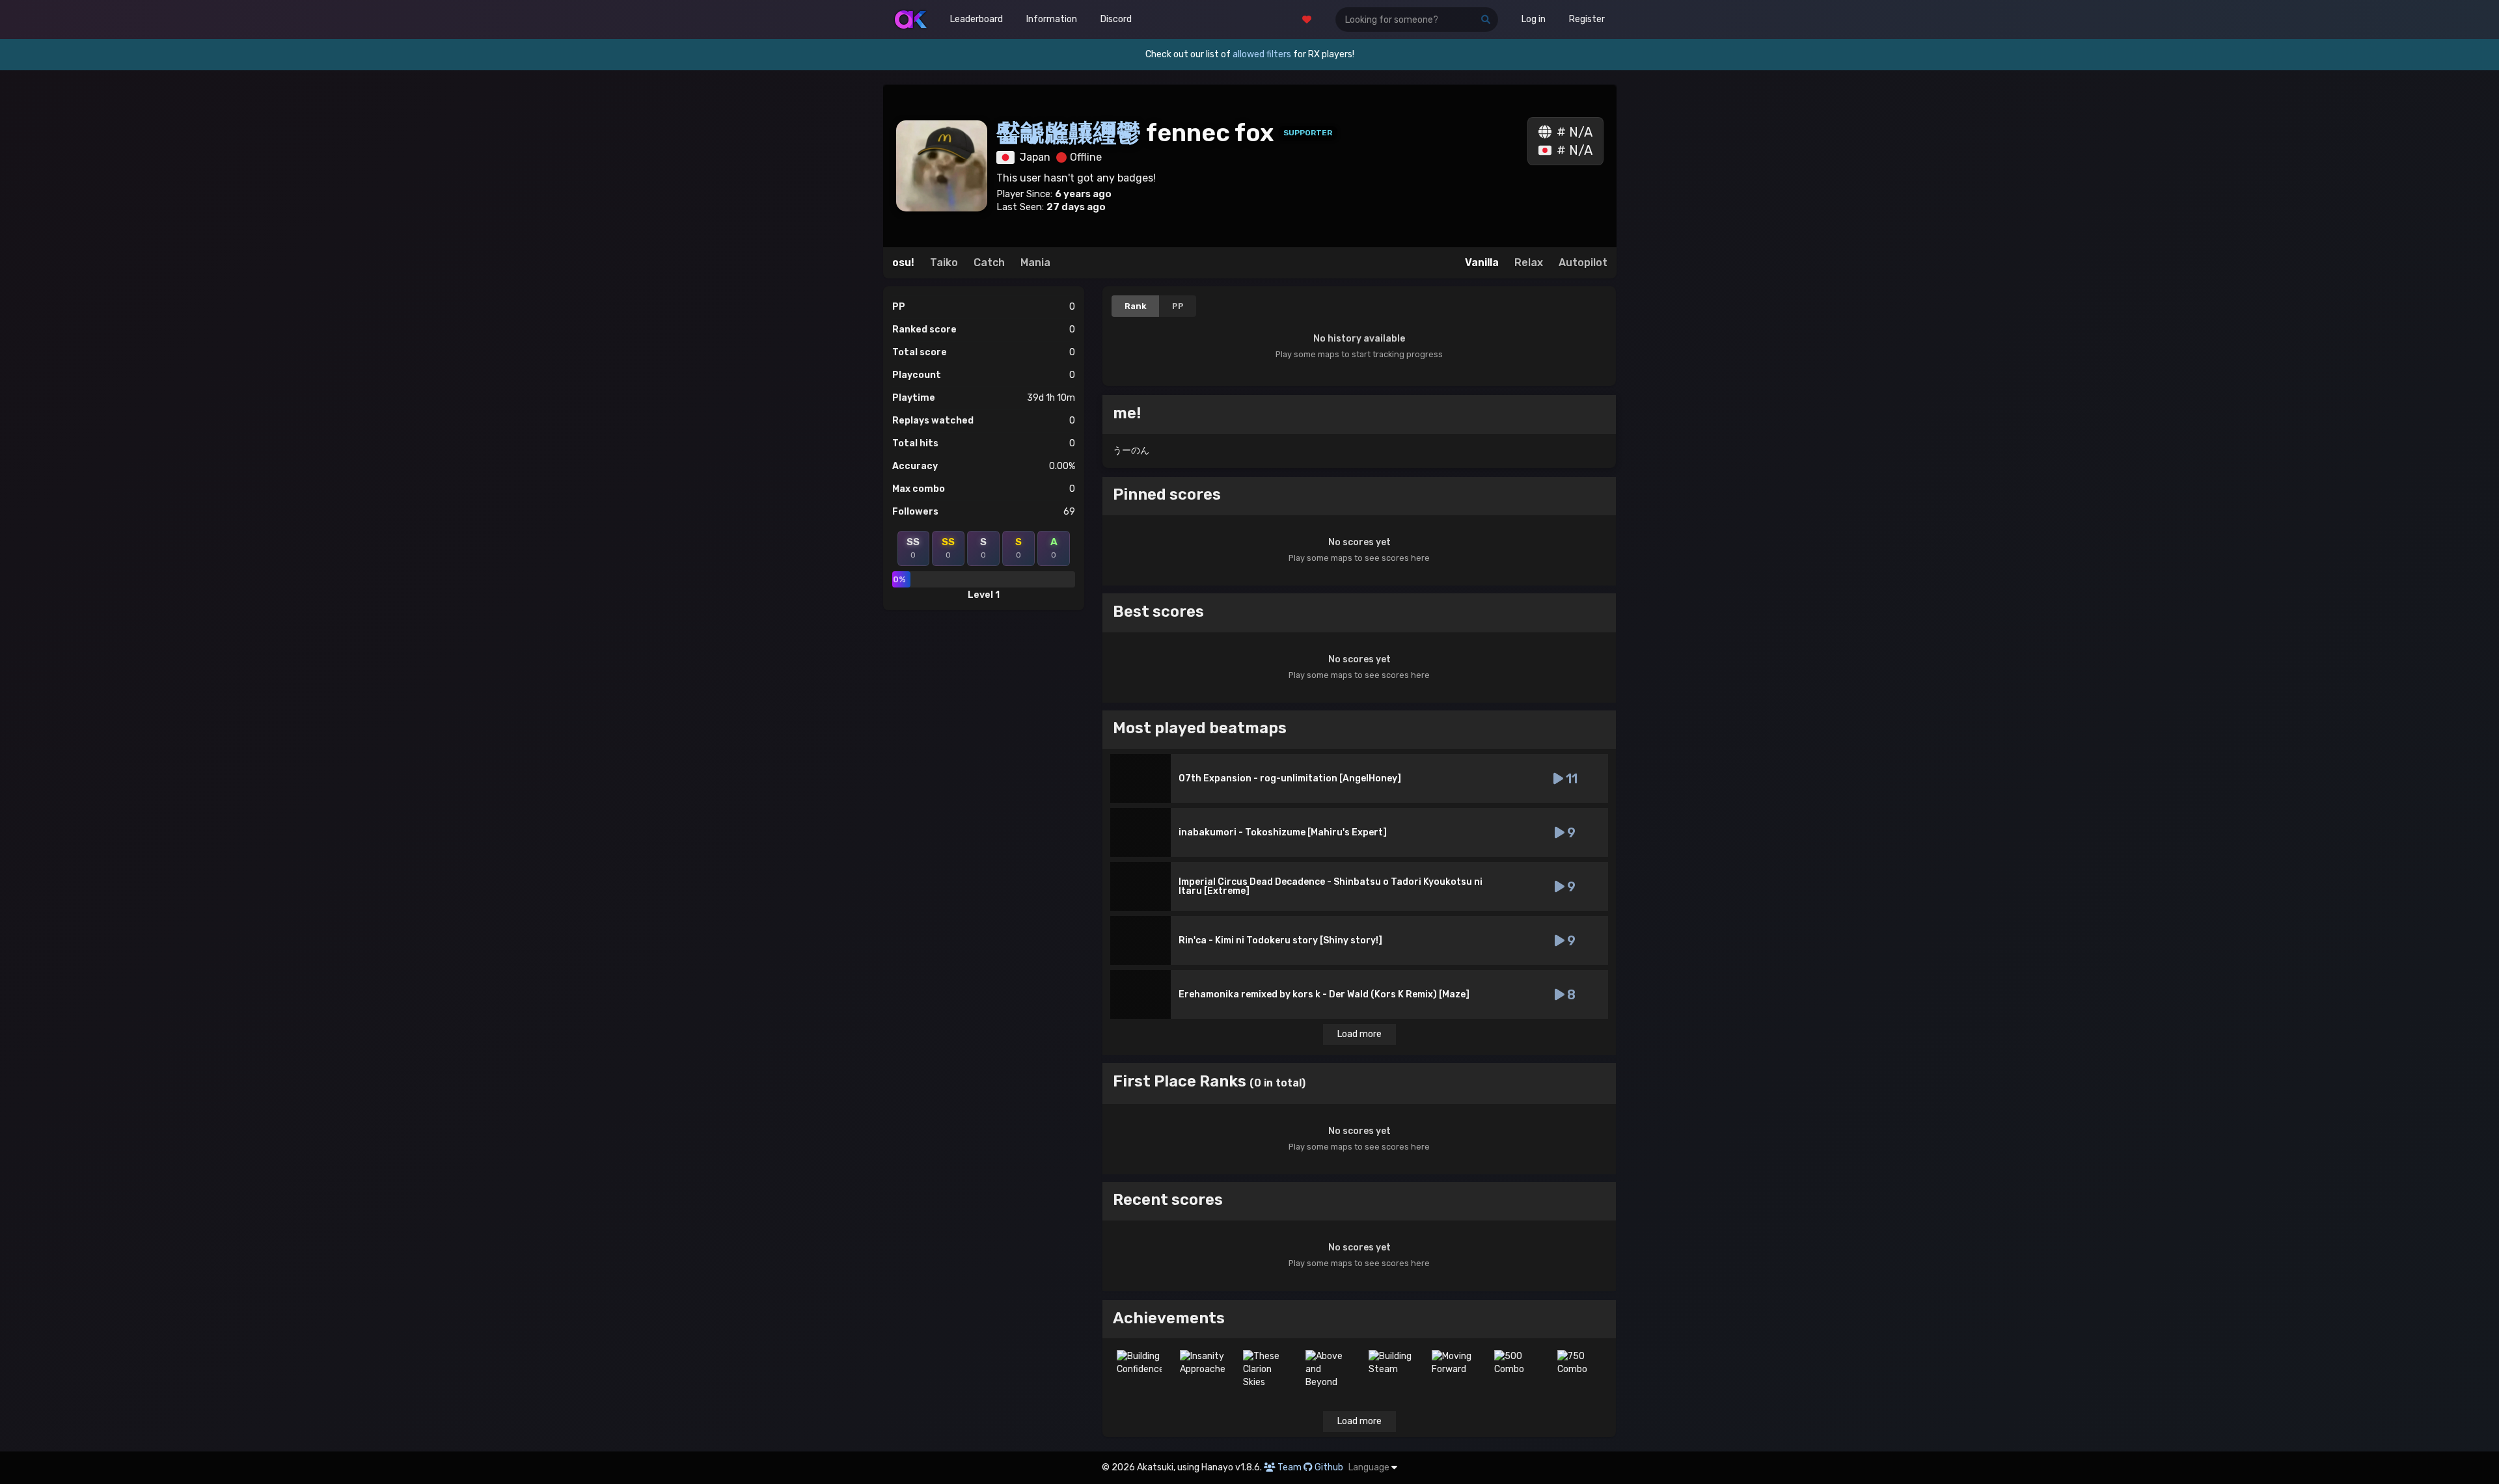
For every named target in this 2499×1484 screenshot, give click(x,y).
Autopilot (1583, 263)
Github (1329, 1467)
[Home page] (911, 20)
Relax (1529, 263)
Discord (1116, 19)
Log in (1534, 19)
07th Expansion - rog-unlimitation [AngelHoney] (1290, 778)
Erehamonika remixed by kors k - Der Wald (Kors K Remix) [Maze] (1324, 994)
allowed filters (1262, 54)
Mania (1035, 263)
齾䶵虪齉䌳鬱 (1071, 133)
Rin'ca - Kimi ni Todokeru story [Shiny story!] (1280, 940)
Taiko (944, 263)
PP (1178, 306)
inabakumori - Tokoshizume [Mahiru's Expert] (1283, 832)
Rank (1136, 306)
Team (1290, 1467)
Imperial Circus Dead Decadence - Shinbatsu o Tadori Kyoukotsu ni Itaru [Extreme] (1331, 886)
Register (1587, 19)
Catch (989, 263)
